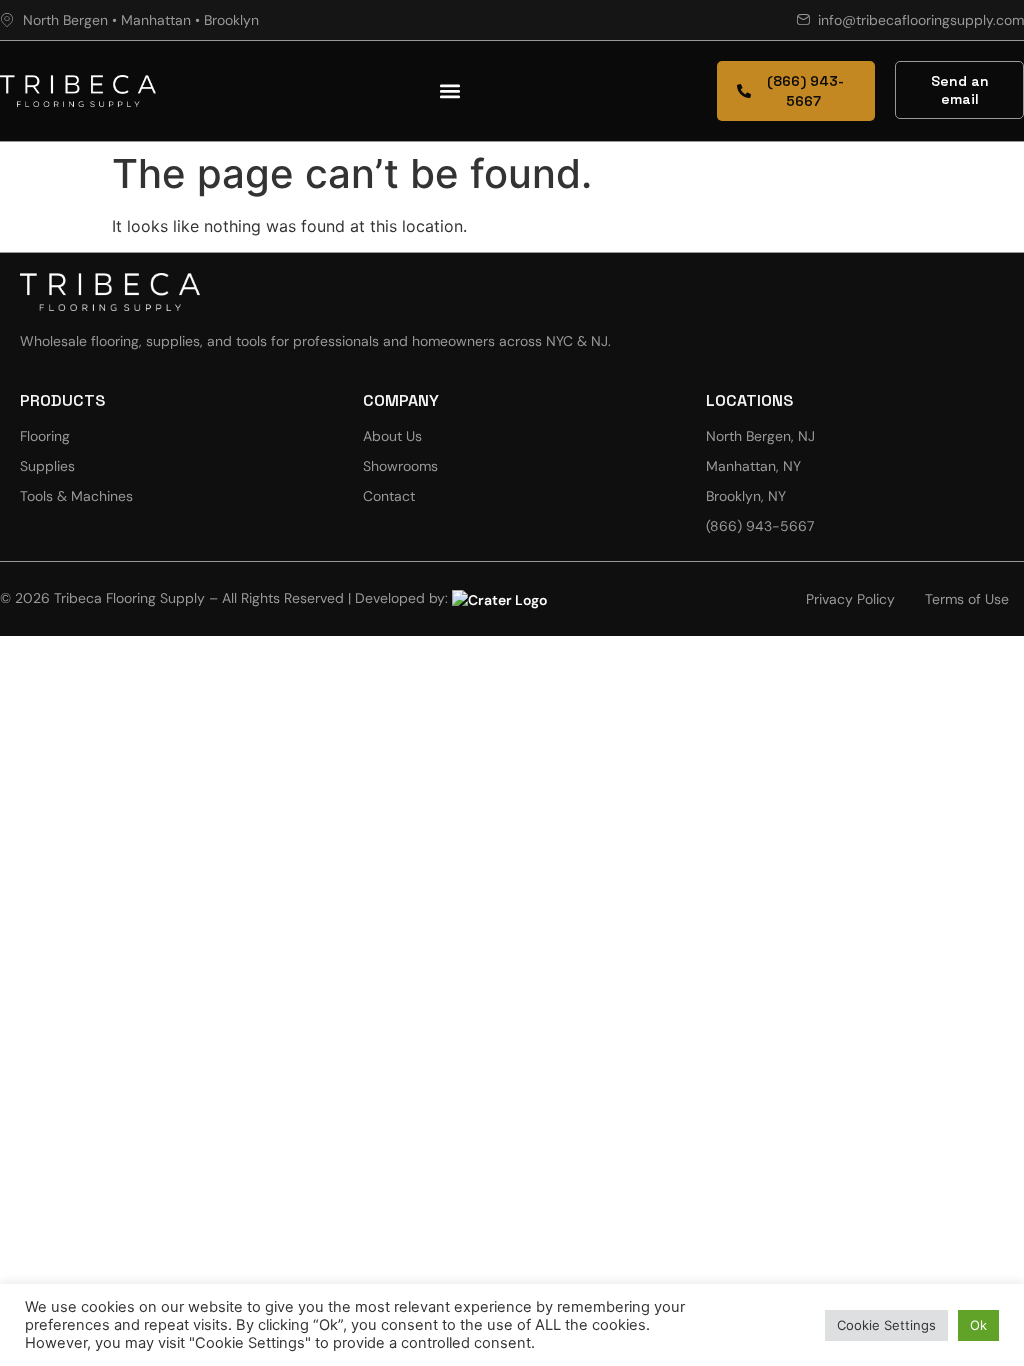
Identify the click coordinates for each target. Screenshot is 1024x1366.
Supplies (47, 466)
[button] (450, 91)
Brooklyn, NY (746, 496)
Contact (389, 496)
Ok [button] (978, 1325)
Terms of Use (967, 599)
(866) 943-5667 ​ (762, 526)
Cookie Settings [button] (886, 1325)
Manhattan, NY (753, 466)
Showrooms (400, 466)
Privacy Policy (850, 599)
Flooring (45, 436)
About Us (392, 436)
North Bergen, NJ (760, 436)
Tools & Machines (76, 496)
